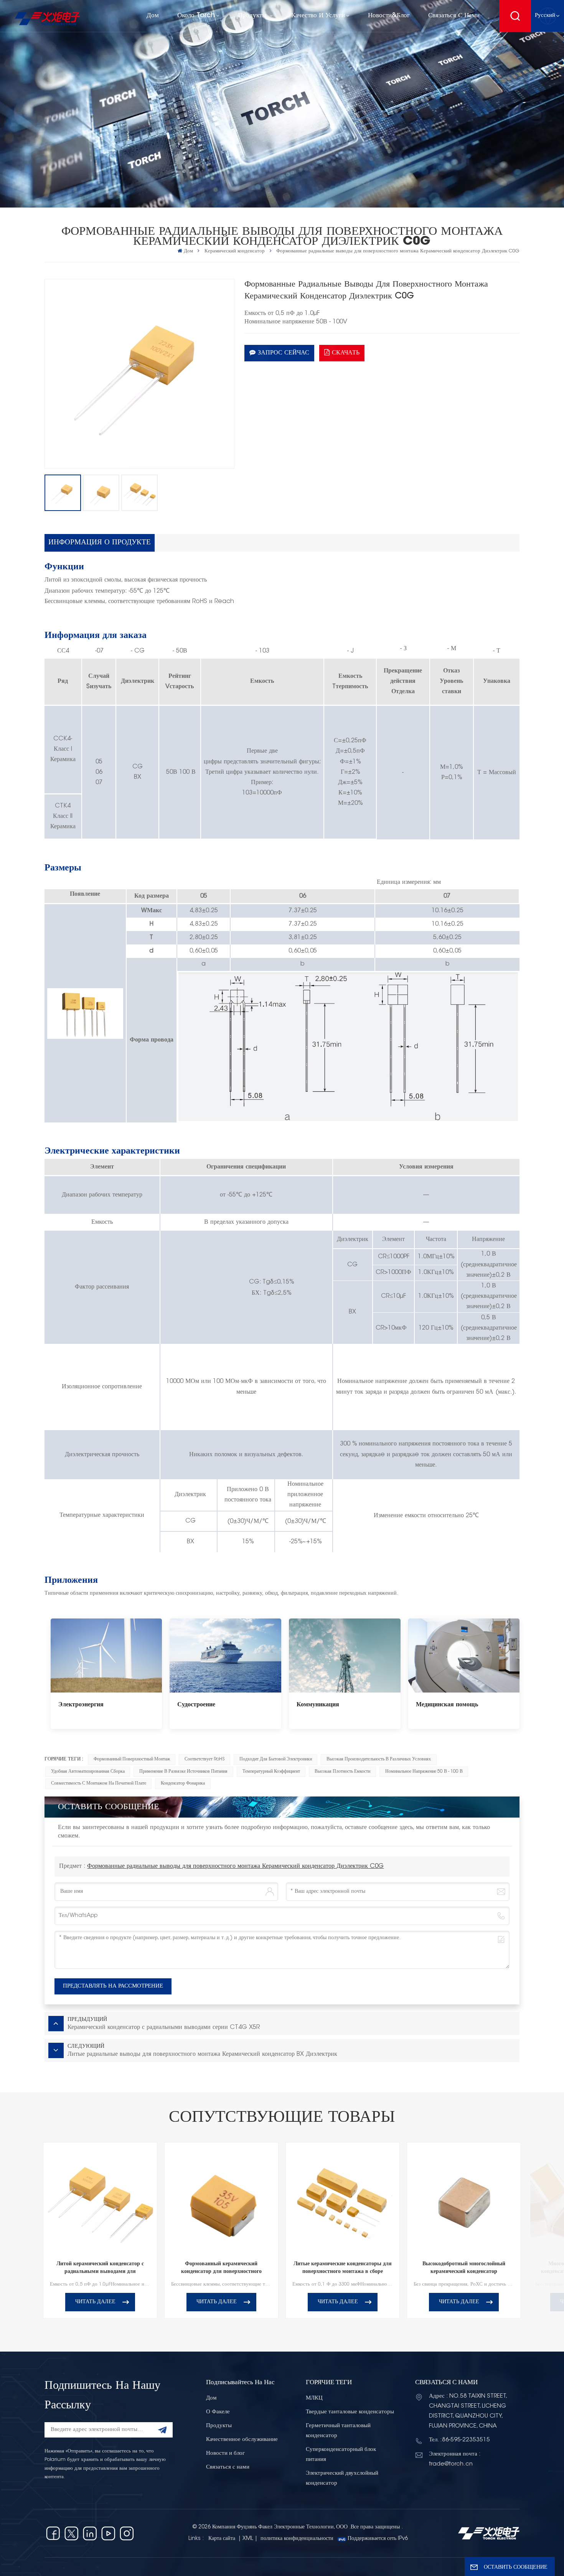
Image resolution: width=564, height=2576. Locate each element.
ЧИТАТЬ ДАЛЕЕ (95, 2302)
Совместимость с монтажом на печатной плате (99, 1783)
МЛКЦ (314, 2398)
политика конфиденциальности (297, 2539)
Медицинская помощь (447, 1705)
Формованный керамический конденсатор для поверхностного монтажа (221, 2269)
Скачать (346, 353)
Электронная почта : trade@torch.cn (455, 2459)
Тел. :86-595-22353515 (459, 2440)
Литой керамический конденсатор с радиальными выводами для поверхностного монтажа (100, 2269)
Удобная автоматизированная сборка (88, 1772)
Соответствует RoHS (204, 1759)
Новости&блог (389, 16)
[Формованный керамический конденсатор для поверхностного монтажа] (222, 2199)
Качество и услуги (318, 16)
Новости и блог (225, 2453)
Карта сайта (223, 2539)
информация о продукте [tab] (100, 543)
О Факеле (218, 2412)
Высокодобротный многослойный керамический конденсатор (464, 2268)
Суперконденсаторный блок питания (341, 2455)
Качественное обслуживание (242, 2440)
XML (248, 2539)
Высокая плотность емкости (342, 1772)
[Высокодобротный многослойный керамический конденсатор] (464, 2199)
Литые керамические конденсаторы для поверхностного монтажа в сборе (343, 2268)
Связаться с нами (454, 16)
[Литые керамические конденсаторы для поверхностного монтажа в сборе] (343, 2199)
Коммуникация (318, 1705)
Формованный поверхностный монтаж (132, 1759)
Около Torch (196, 16)
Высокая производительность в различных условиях (379, 1759)
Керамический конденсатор (235, 251)
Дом (153, 16)
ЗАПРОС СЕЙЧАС (284, 353)
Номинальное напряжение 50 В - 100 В (424, 1772)
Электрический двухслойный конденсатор (342, 2478)
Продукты (253, 16)
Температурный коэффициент (271, 1772)
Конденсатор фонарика (183, 1783)
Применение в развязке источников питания (183, 1772)
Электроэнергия (81, 1705)
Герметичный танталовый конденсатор (338, 2431)
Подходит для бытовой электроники (276, 1759)
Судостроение (196, 1705)
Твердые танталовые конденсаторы (350, 2412)
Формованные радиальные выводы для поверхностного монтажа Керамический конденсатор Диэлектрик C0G (235, 1866)
